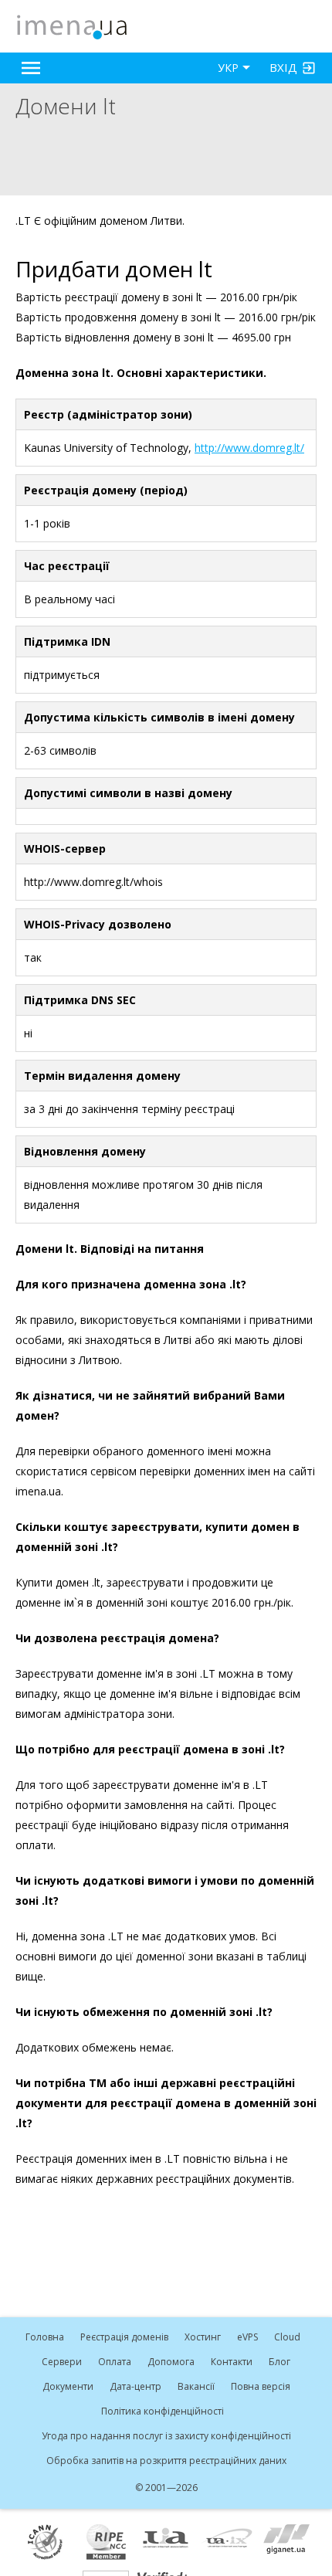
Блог (279, 2362)
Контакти (232, 2362)
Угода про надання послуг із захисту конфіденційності (166, 2436)
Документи (68, 2386)
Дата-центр (136, 2386)
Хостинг (203, 2337)
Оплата (115, 2362)
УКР (228, 68)
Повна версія (261, 2386)
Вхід (283, 67)
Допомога (171, 2362)
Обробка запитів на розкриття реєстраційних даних (166, 2461)
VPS (247, 2337)
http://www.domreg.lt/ (249, 448)
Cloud (287, 2337)
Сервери (62, 2362)
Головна (45, 2337)
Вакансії (196, 2386)
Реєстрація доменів (124, 2337)
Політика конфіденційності (163, 2411)
